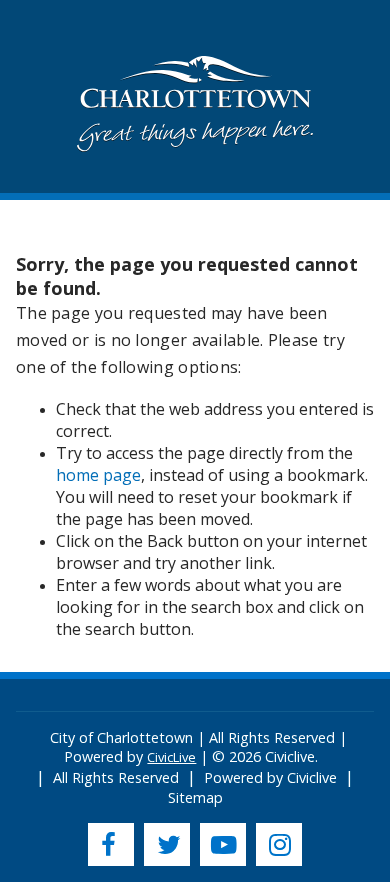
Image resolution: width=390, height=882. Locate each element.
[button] (195, 106)
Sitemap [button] (195, 797)
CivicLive (171, 757)
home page (98, 475)
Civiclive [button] (312, 777)
